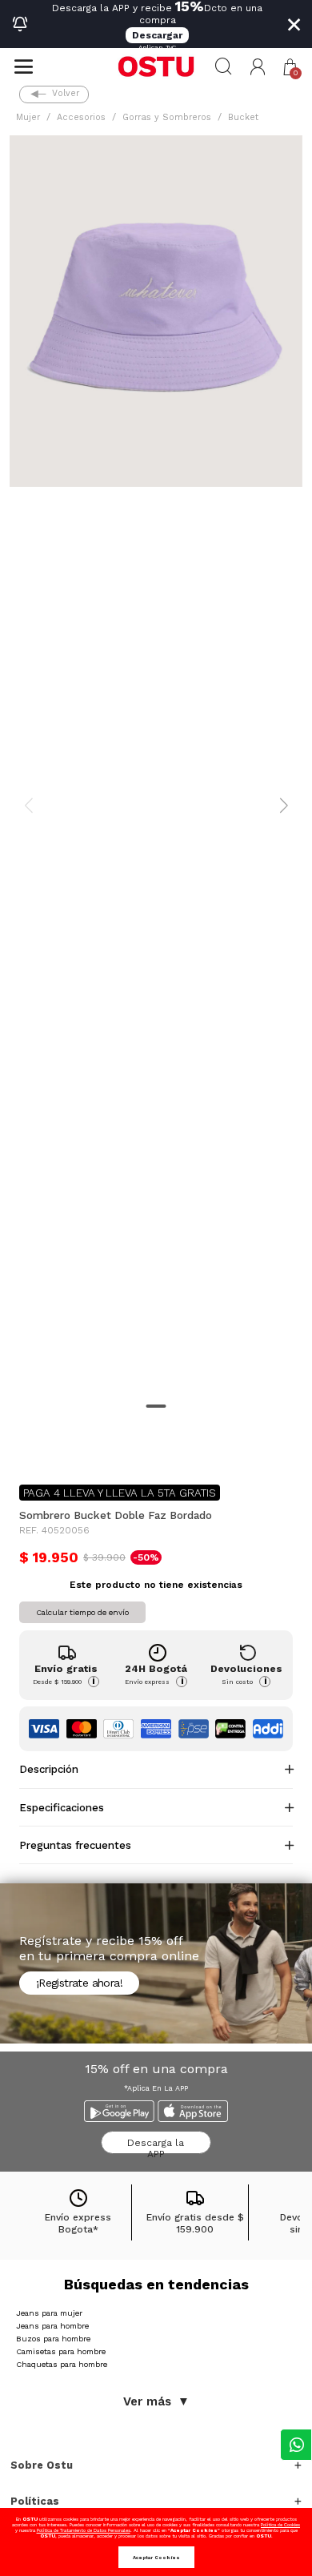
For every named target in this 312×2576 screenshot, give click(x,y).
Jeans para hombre (52, 2326)
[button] (258, 67)
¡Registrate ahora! (79, 1983)
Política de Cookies (280, 2524)
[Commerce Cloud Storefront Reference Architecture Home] (156, 66)
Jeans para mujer (49, 2313)
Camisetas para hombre (61, 2351)
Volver (66, 93)
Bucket (243, 117)
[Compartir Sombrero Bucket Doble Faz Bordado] (30, 1446)
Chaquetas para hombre (62, 2364)
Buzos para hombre (53, 2339)
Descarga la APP (156, 2146)
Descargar (157, 35)
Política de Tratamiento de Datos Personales (84, 2530)
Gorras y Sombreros (167, 117)
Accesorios (81, 117)
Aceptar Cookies (156, 2557)
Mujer (28, 117)
